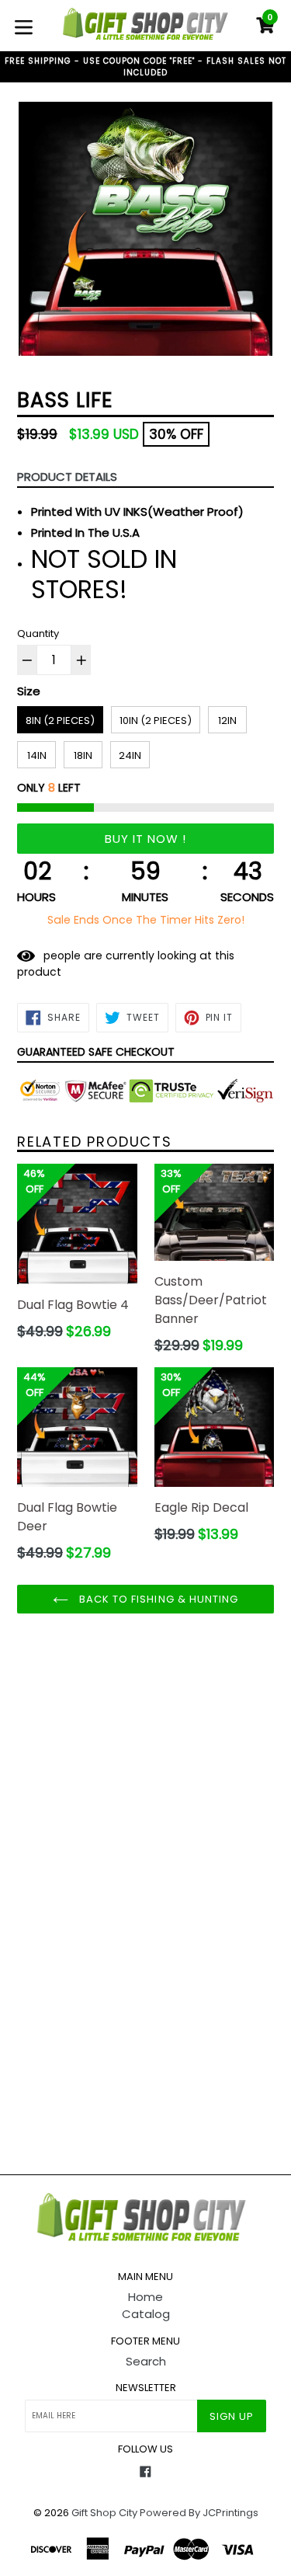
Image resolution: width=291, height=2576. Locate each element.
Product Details (67, 477)
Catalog (146, 2314)
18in (83, 755)
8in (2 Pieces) (60, 721)
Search (146, 2361)
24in (130, 755)
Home (145, 2297)
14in (37, 755)
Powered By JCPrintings (199, 2513)
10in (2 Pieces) (156, 721)
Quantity (38, 634)
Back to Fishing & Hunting (157, 1599)
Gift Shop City (104, 2513)
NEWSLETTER (146, 2388)
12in (227, 721)
